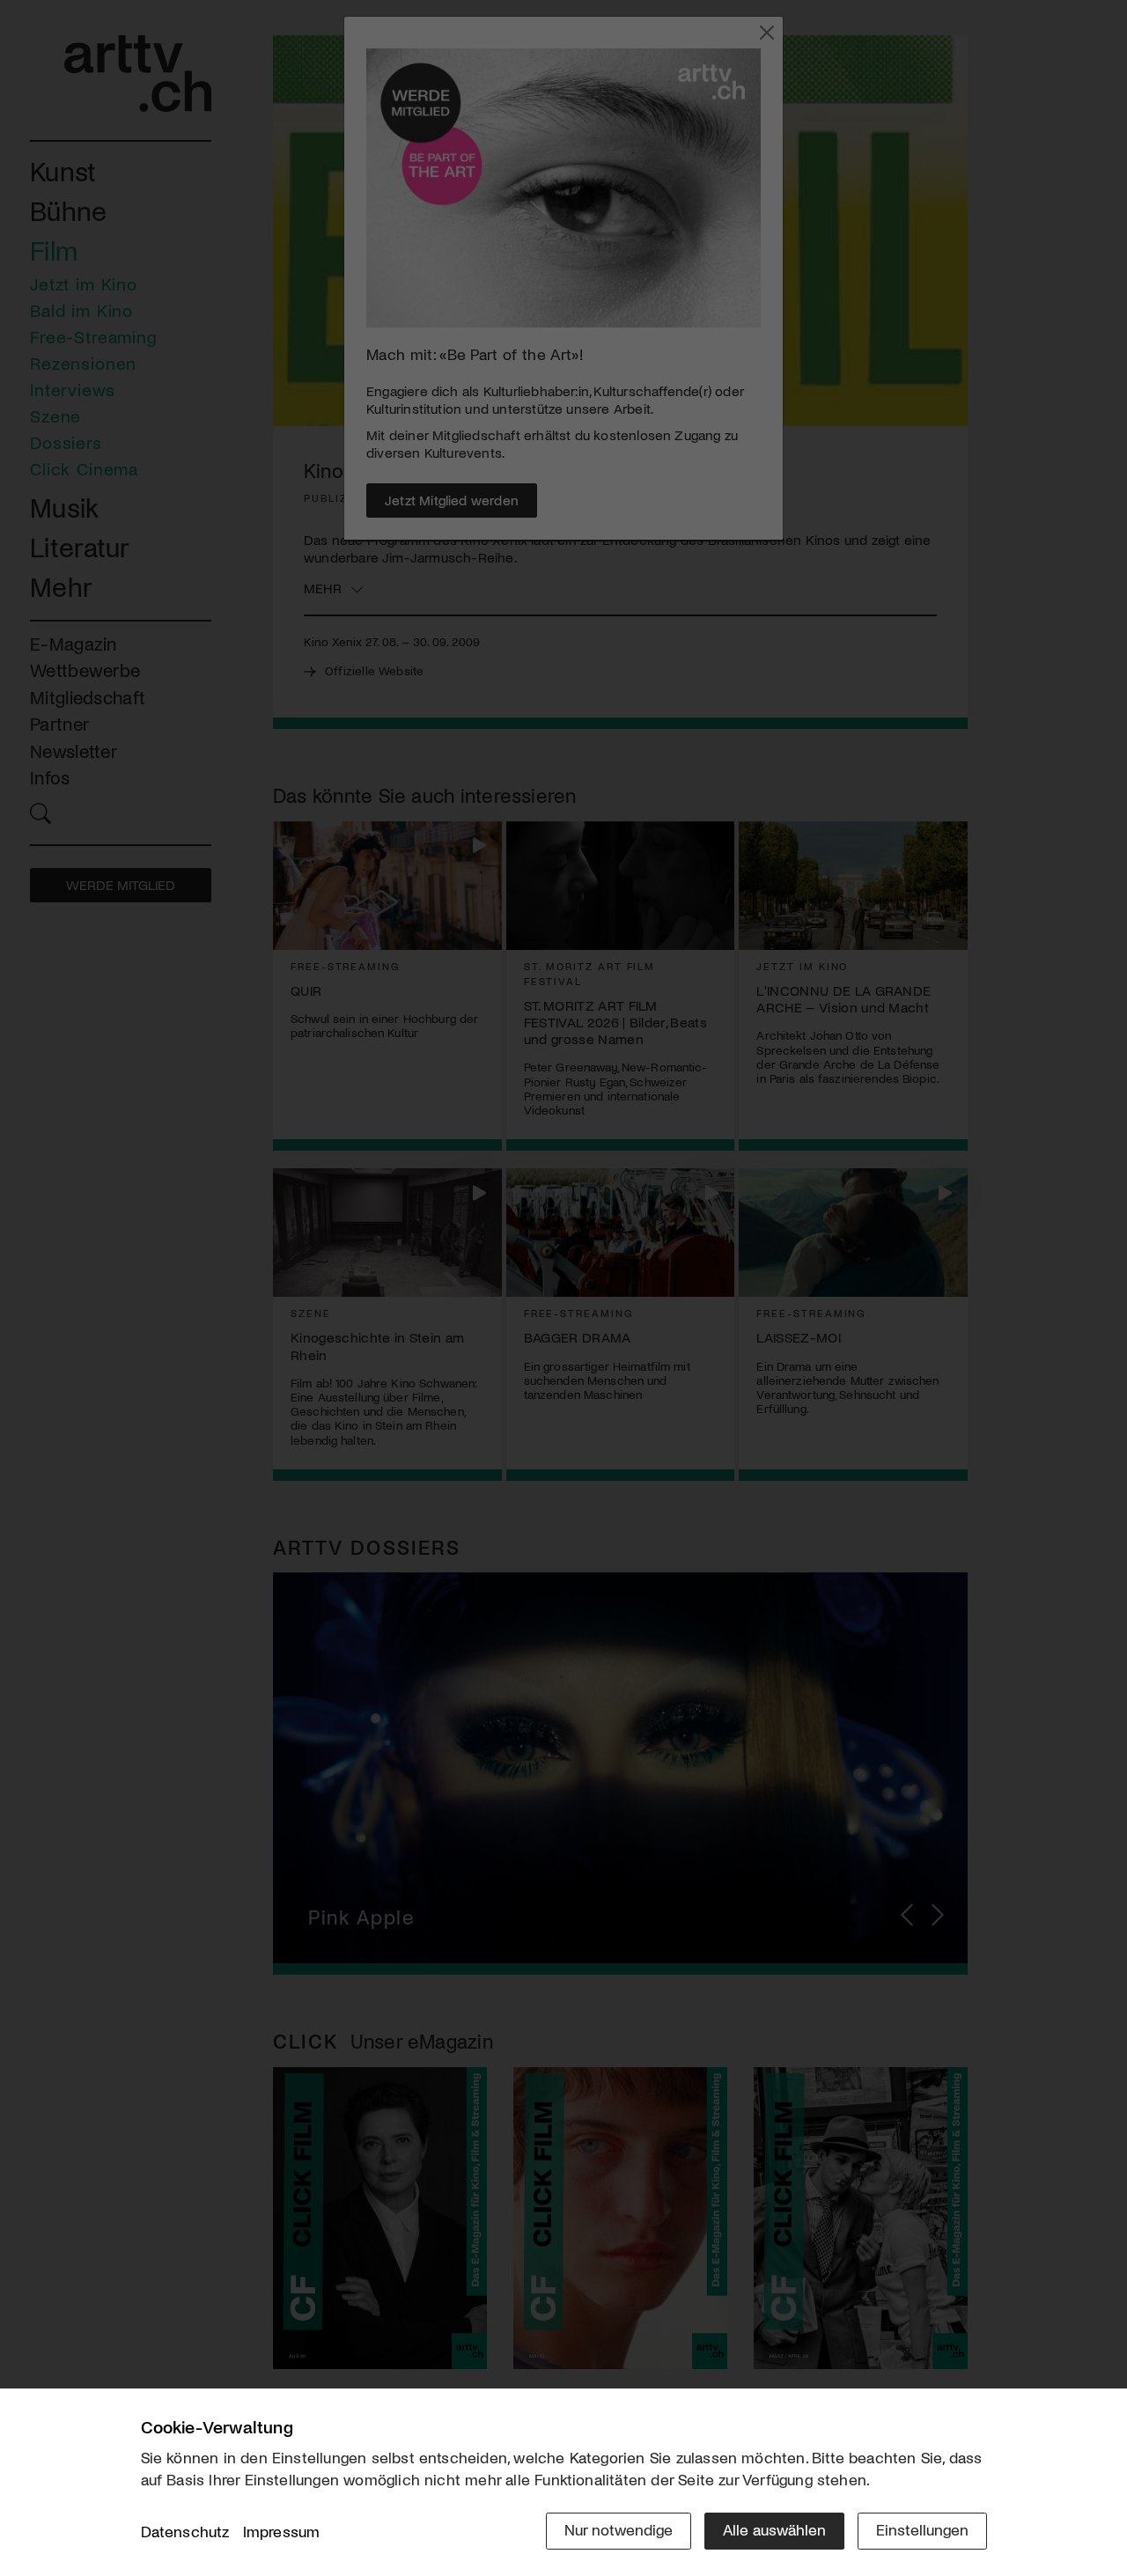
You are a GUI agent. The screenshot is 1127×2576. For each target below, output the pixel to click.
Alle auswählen (774, 2529)
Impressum (282, 2531)
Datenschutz (185, 2531)
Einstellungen (922, 2529)
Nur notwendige (619, 2529)
